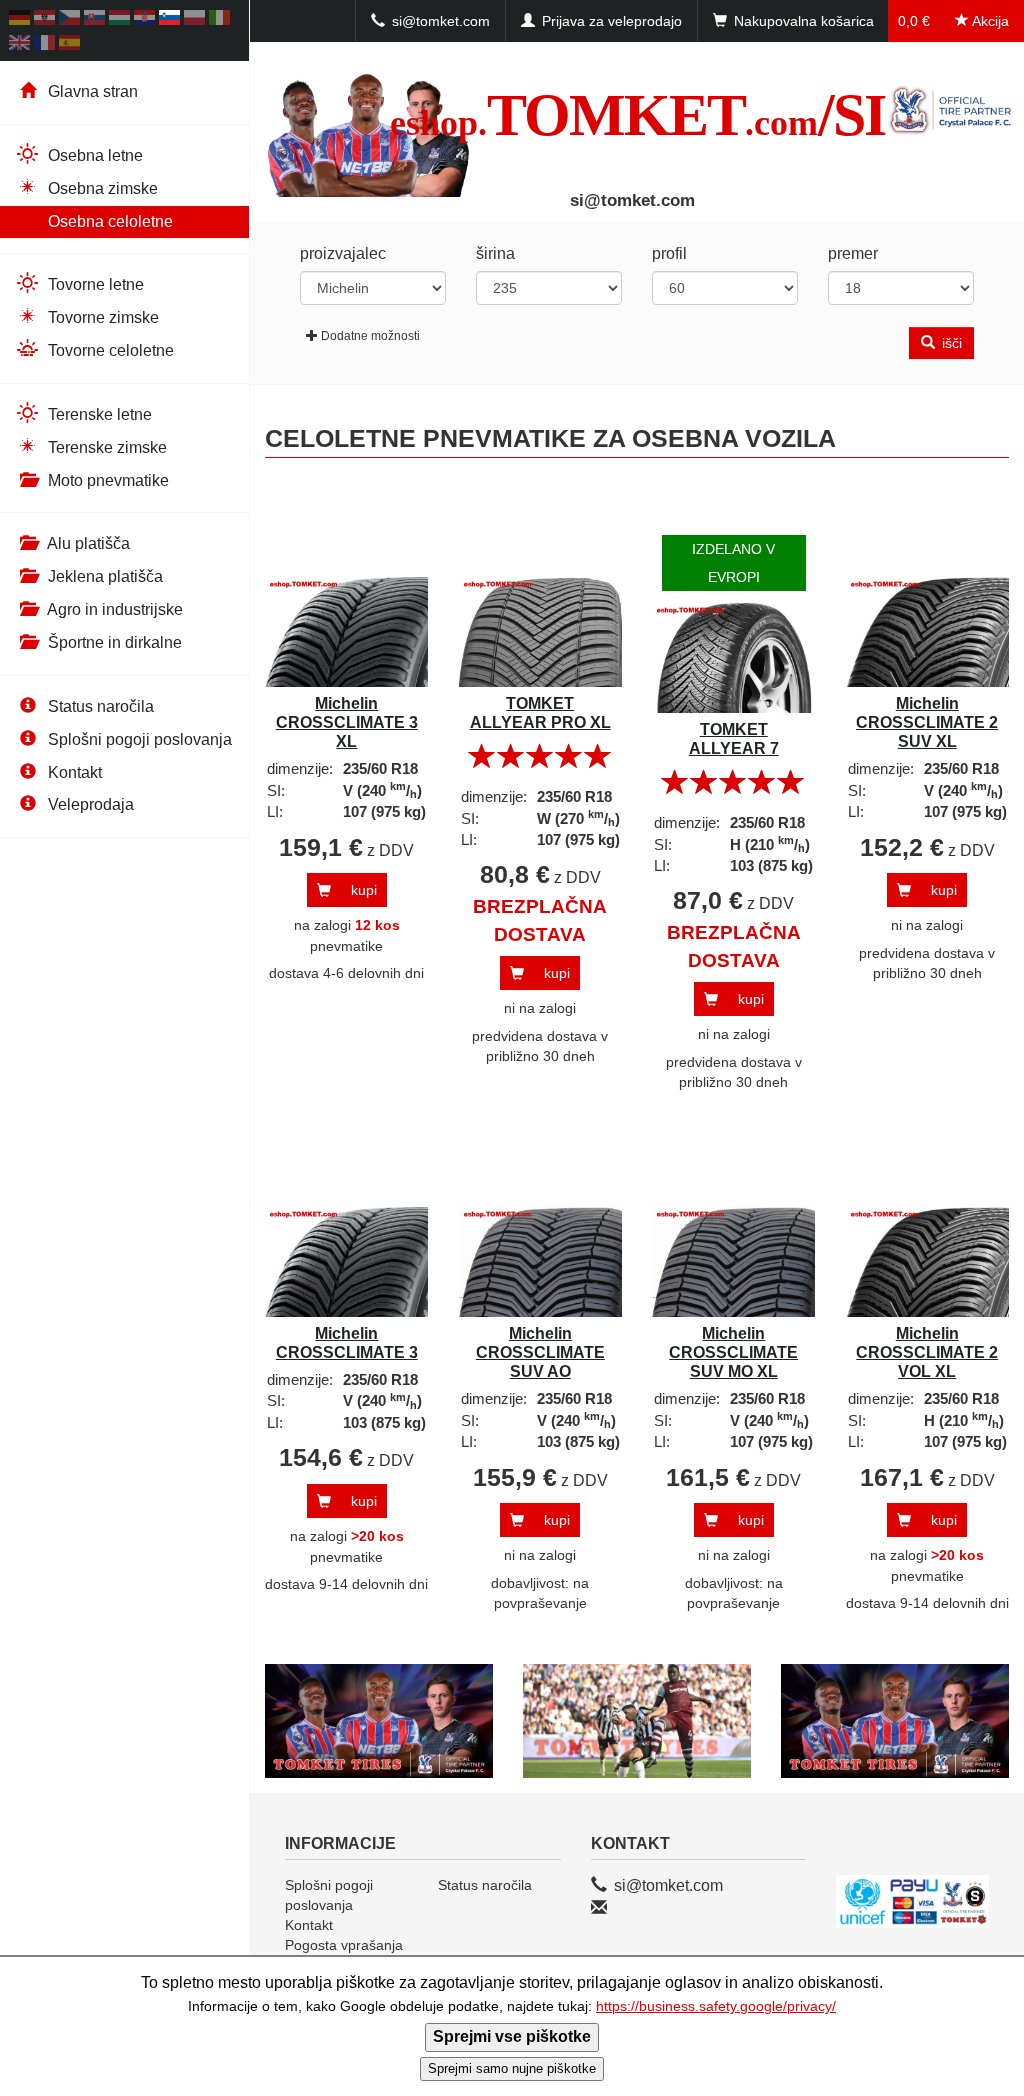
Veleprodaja (89, 804)
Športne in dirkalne (113, 642)
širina (495, 253)
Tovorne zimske (101, 317)
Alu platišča (87, 543)
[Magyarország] (119, 20)
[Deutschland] (19, 20)
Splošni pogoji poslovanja (138, 739)
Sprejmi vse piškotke (512, 2036)
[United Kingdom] (19, 45)
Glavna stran (91, 91)
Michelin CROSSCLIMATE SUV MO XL (733, 1352)
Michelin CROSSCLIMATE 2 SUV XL (927, 722)
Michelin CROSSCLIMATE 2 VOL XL (927, 1352)
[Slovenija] (169, 20)
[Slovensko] (94, 20)
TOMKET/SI (637, 115)
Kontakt (73, 772)
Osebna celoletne (108, 221)
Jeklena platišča (103, 576)
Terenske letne (98, 414)
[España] (69, 45)
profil (669, 253)
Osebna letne (93, 155)
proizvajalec (343, 253)
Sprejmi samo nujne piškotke (512, 2068)
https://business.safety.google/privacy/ (716, 2006)
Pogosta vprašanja (344, 1945)
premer (853, 253)
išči (950, 343)
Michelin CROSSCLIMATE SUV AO (540, 1352)
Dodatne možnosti (370, 336)
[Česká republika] (69, 20)
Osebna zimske (101, 188)
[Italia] (219, 20)
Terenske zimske (105, 447)
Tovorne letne (94, 284)
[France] (44, 45)
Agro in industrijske (113, 609)
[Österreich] (44, 20)
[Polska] (194, 20)
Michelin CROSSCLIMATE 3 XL (347, 722)
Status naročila (99, 706)
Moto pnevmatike (106, 480)
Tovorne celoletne (109, 350)
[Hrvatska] (144, 20)
